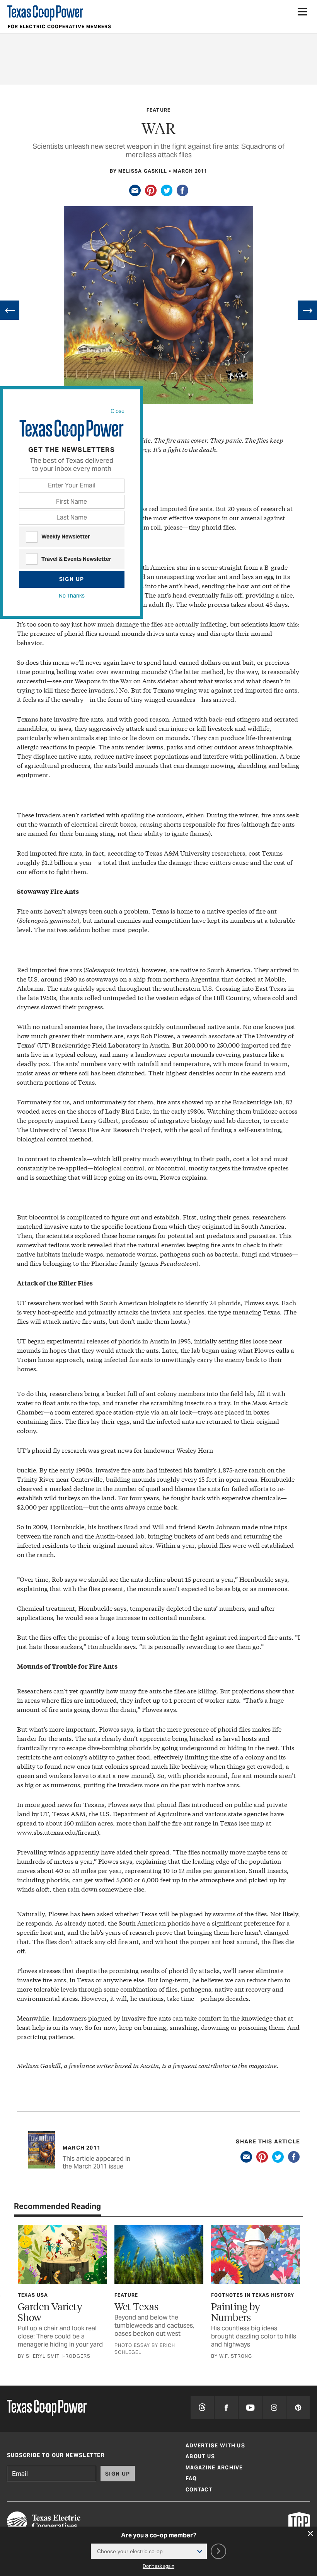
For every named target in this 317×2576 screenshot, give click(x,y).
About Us (200, 2456)
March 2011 (190, 171)
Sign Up (72, 579)
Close (118, 411)
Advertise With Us (215, 2446)
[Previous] (10, 310)
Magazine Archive (214, 2468)
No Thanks (72, 596)
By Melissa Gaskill (139, 171)
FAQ (191, 2478)
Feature (158, 110)
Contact (199, 2490)
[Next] (307, 310)
